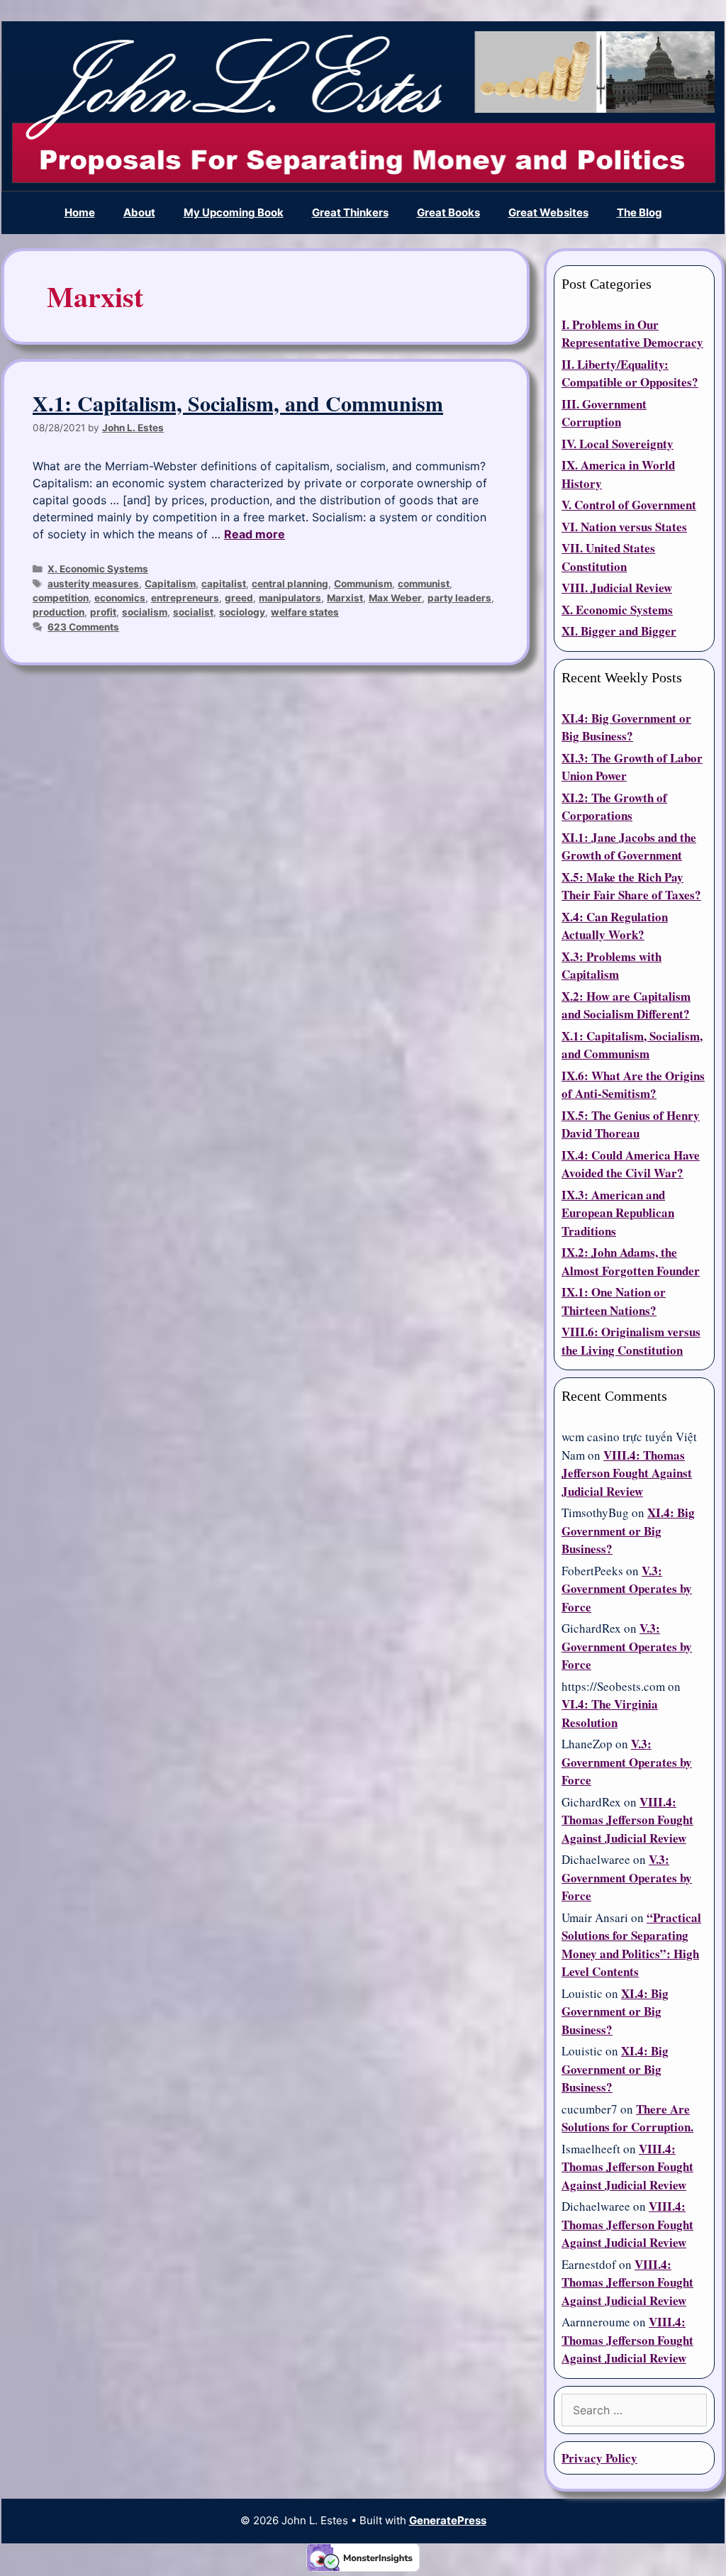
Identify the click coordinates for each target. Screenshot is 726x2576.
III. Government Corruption (604, 413)
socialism (145, 612)
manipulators (290, 598)
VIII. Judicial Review (617, 588)
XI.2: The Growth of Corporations (614, 807)
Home (80, 212)
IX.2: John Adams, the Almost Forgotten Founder (631, 1261)
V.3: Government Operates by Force (627, 1589)
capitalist (224, 584)
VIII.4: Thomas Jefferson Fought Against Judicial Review (627, 1473)
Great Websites (548, 212)
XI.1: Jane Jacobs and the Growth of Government (629, 846)
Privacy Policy (599, 2458)
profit (103, 612)
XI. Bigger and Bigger (619, 631)
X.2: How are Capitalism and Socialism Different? (626, 1005)
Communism (363, 584)
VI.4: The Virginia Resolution (610, 1713)
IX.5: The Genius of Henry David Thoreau (631, 1125)
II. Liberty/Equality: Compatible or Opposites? (630, 373)
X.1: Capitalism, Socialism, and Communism (238, 403)
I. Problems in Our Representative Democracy (632, 334)
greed (239, 598)
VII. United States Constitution (608, 557)
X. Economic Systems (98, 569)
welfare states (305, 612)
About (139, 212)
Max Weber (395, 598)
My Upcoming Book (234, 212)
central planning (290, 584)
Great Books (448, 212)
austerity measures (93, 584)
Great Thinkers (350, 212)
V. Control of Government (629, 505)
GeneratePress (448, 2520)
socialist (193, 612)
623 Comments (83, 627)
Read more (255, 534)
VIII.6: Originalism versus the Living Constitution (631, 1341)
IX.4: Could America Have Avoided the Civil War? (631, 1164)
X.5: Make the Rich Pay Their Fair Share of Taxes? (631, 886)
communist (424, 584)
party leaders (459, 598)
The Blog (640, 212)
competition (61, 598)
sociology (242, 612)
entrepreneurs (185, 598)
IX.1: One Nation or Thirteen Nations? (614, 1301)
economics (120, 598)
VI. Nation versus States (624, 527)
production (58, 612)
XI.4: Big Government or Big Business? (626, 727)
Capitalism (170, 584)
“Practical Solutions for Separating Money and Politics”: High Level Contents (631, 1945)
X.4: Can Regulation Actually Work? (615, 926)
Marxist (345, 598)
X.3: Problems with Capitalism (611, 966)
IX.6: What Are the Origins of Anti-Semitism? (633, 1085)
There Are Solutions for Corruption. (627, 2118)
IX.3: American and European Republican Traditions (618, 1213)
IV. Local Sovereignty (618, 444)
